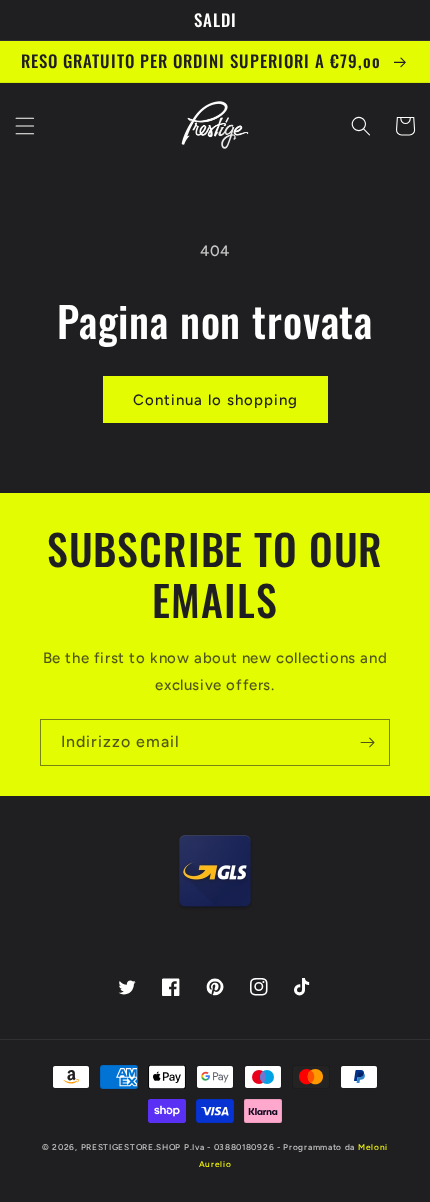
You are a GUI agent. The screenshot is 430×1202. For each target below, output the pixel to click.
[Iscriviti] (367, 742)
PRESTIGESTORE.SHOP (131, 1147)
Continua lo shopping (215, 400)
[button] (25, 126)
